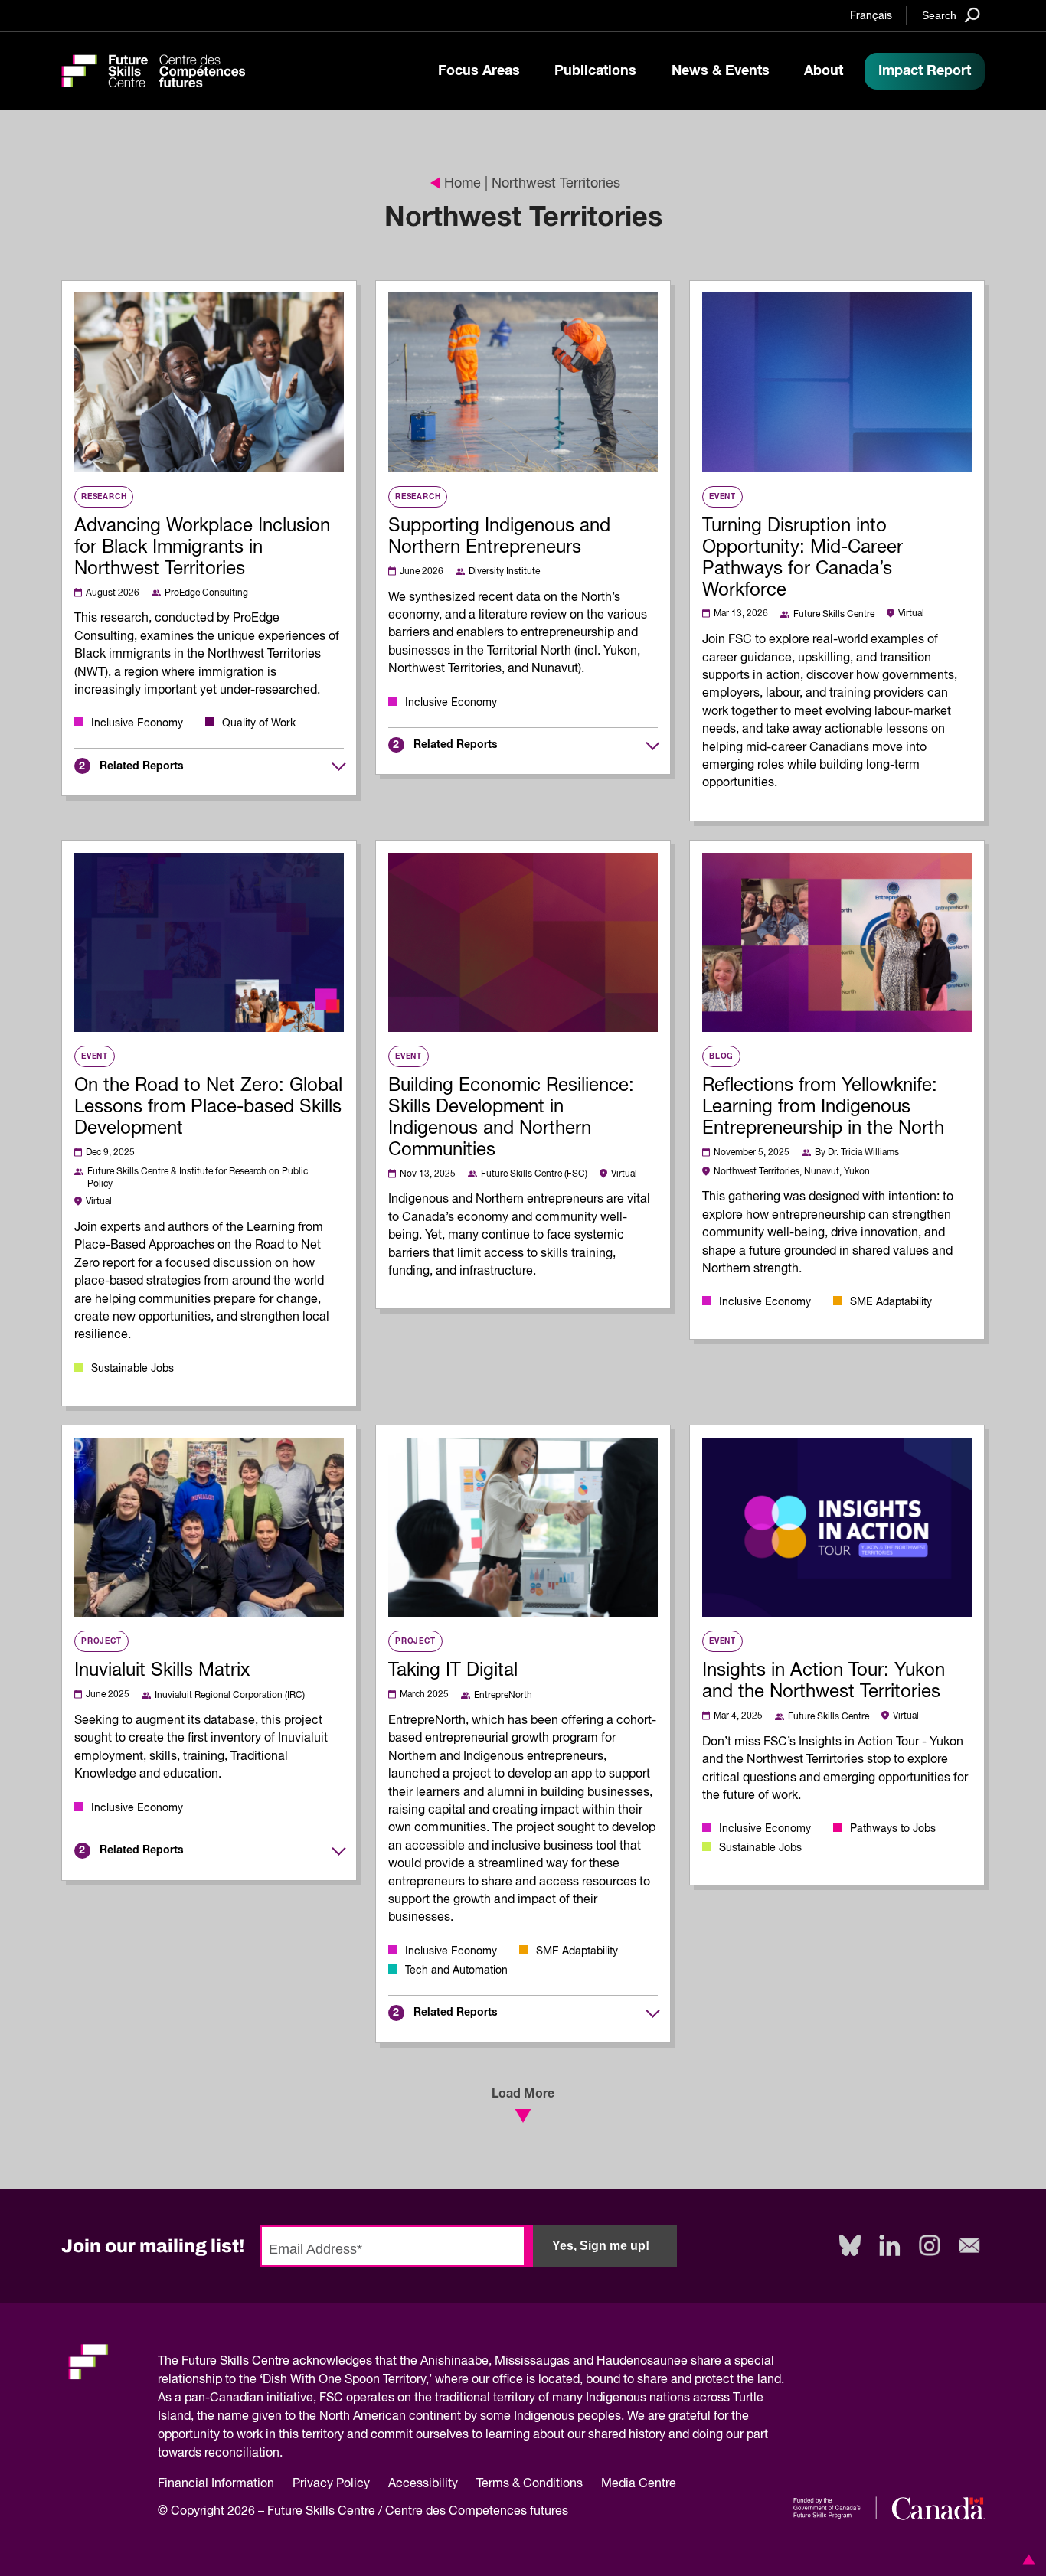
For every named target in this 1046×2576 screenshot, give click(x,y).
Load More (523, 2094)
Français (871, 16)
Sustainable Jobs (132, 1369)
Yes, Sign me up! (601, 2246)
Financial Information (216, 2484)
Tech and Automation (456, 1970)
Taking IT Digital (453, 1670)
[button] (1026, 2559)
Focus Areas (479, 71)
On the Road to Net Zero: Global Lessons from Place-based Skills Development (208, 1107)
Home (463, 184)
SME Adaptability (891, 1302)
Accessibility (423, 2484)
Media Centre (639, 2484)
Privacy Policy (331, 2484)
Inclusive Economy (137, 723)
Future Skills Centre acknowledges (277, 2362)
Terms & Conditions (530, 2484)
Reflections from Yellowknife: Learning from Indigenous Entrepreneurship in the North (823, 1107)
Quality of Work (259, 723)
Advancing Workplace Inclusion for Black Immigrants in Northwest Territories (202, 547)
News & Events (721, 71)
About (824, 71)
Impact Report (925, 71)
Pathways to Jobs (893, 1829)
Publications (595, 71)
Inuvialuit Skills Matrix (162, 1670)
